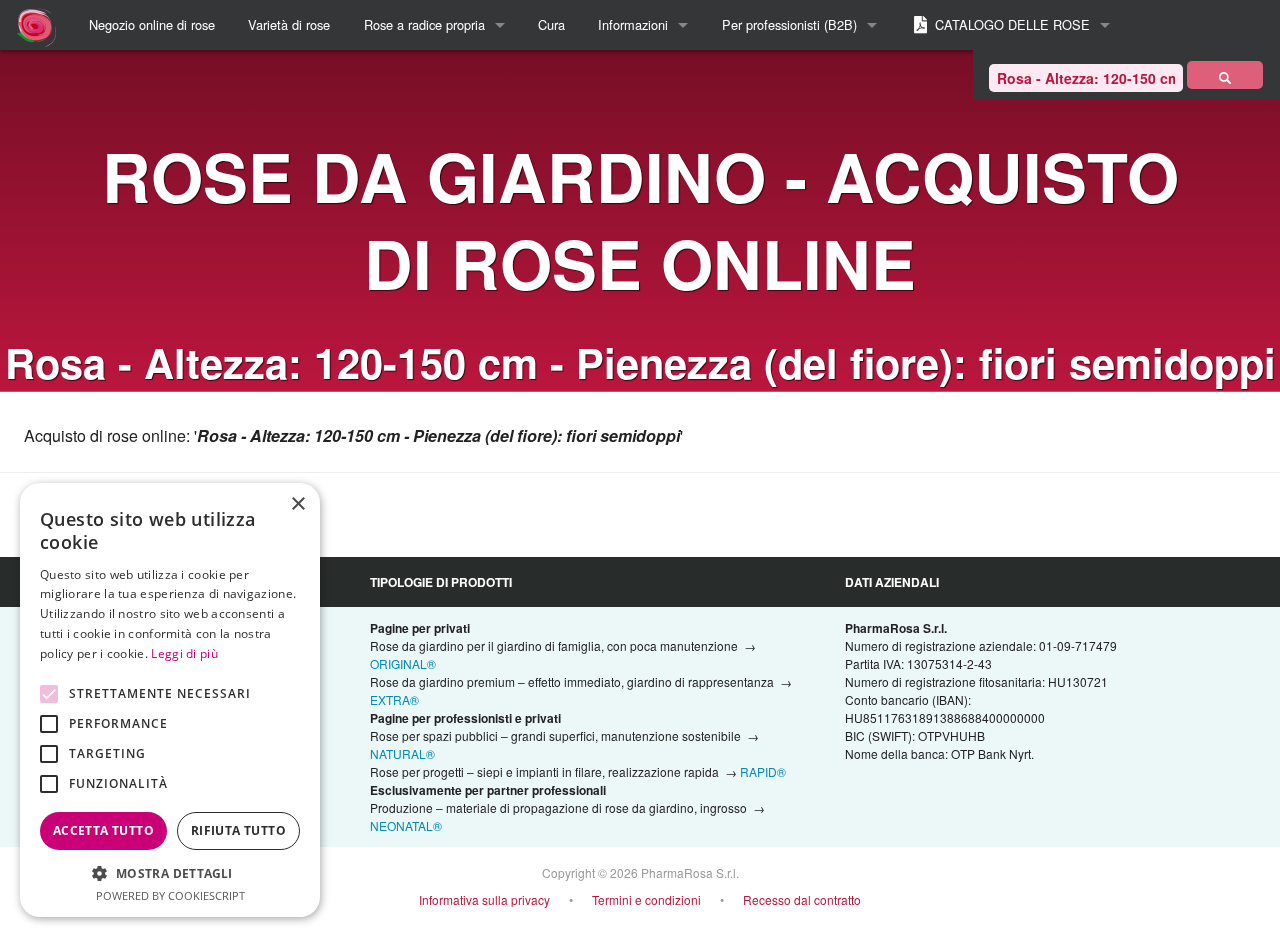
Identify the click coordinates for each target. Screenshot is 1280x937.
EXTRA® (394, 699)
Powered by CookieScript (170, 895)
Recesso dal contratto (802, 899)
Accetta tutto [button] (103, 830)
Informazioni (633, 24)
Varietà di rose (289, 24)
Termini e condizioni (646, 899)
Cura (551, 24)
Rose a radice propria (424, 24)
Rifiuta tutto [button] (238, 830)
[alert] (170, 700)
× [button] (297, 504)
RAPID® (763, 771)
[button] (170, 873)
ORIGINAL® (403, 663)
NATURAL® (402, 753)
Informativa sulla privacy (484, 899)
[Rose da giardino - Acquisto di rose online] (1225, 75)
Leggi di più (184, 653)
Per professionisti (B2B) (789, 24)
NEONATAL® (406, 825)
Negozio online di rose (152, 24)
